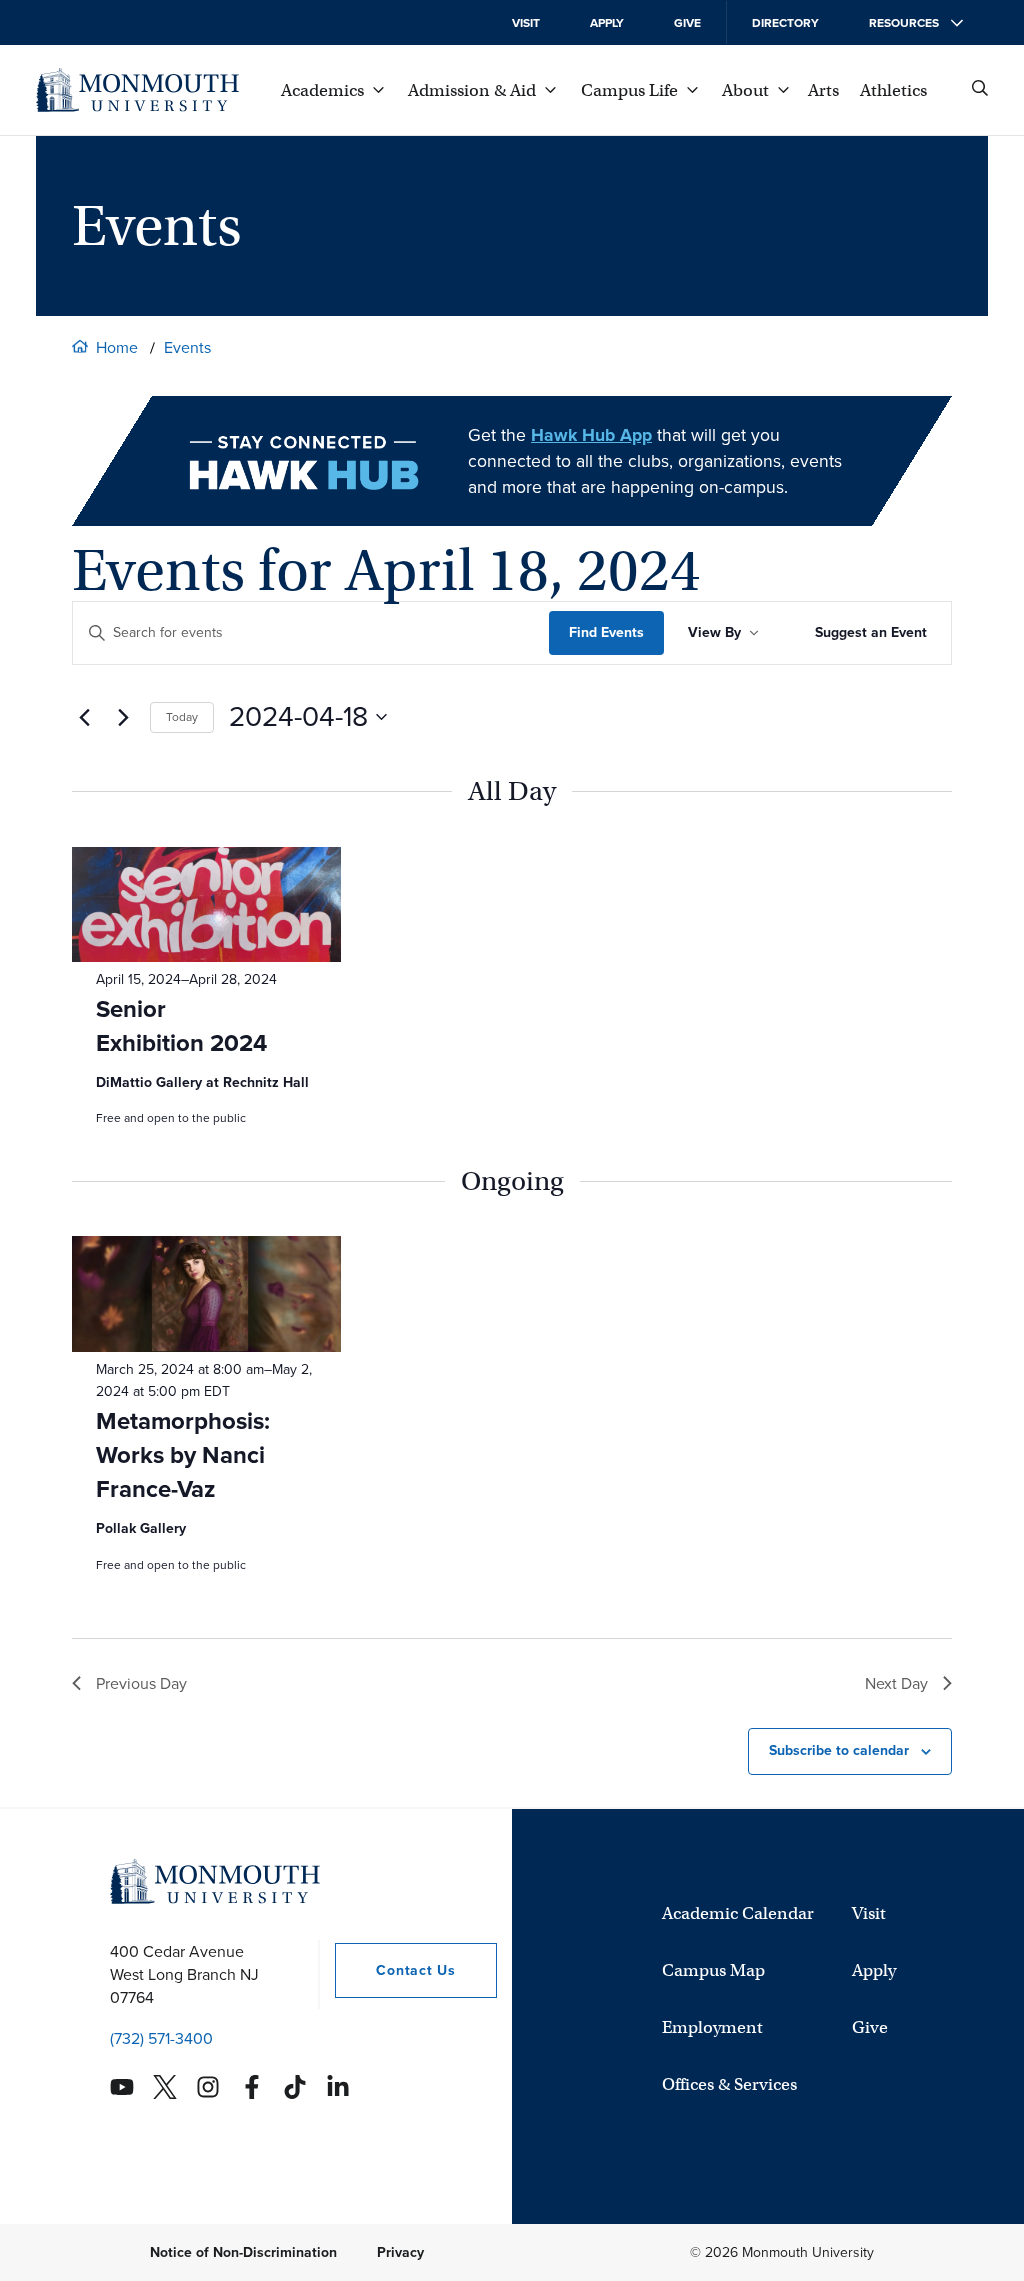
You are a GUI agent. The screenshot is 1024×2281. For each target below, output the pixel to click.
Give (687, 23)
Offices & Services (729, 2084)
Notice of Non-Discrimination (243, 2252)
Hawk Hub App (591, 435)
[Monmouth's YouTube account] (122, 2087)
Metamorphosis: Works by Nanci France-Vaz (183, 1455)
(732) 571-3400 (161, 2038)
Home (117, 347)
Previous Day (141, 1683)
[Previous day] (84, 717)
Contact (395, 1970)
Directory (785, 23)
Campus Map (713, 1970)
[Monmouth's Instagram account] (208, 2087)
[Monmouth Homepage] (137, 90)
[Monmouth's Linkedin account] (338, 2087)
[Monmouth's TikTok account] (295, 2087)
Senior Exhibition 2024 (181, 1026)
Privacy (400, 2252)
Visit (526, 23)
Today (182, 717)
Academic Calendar (738, 1913)
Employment (712, 2027)
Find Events (606, 632)
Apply (607, 23)
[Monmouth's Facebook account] (252, 2087)
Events (187, 347)
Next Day (896, 1683)
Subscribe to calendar (839, 1750)
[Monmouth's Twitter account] (165, 2087)
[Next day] (123, 717)
